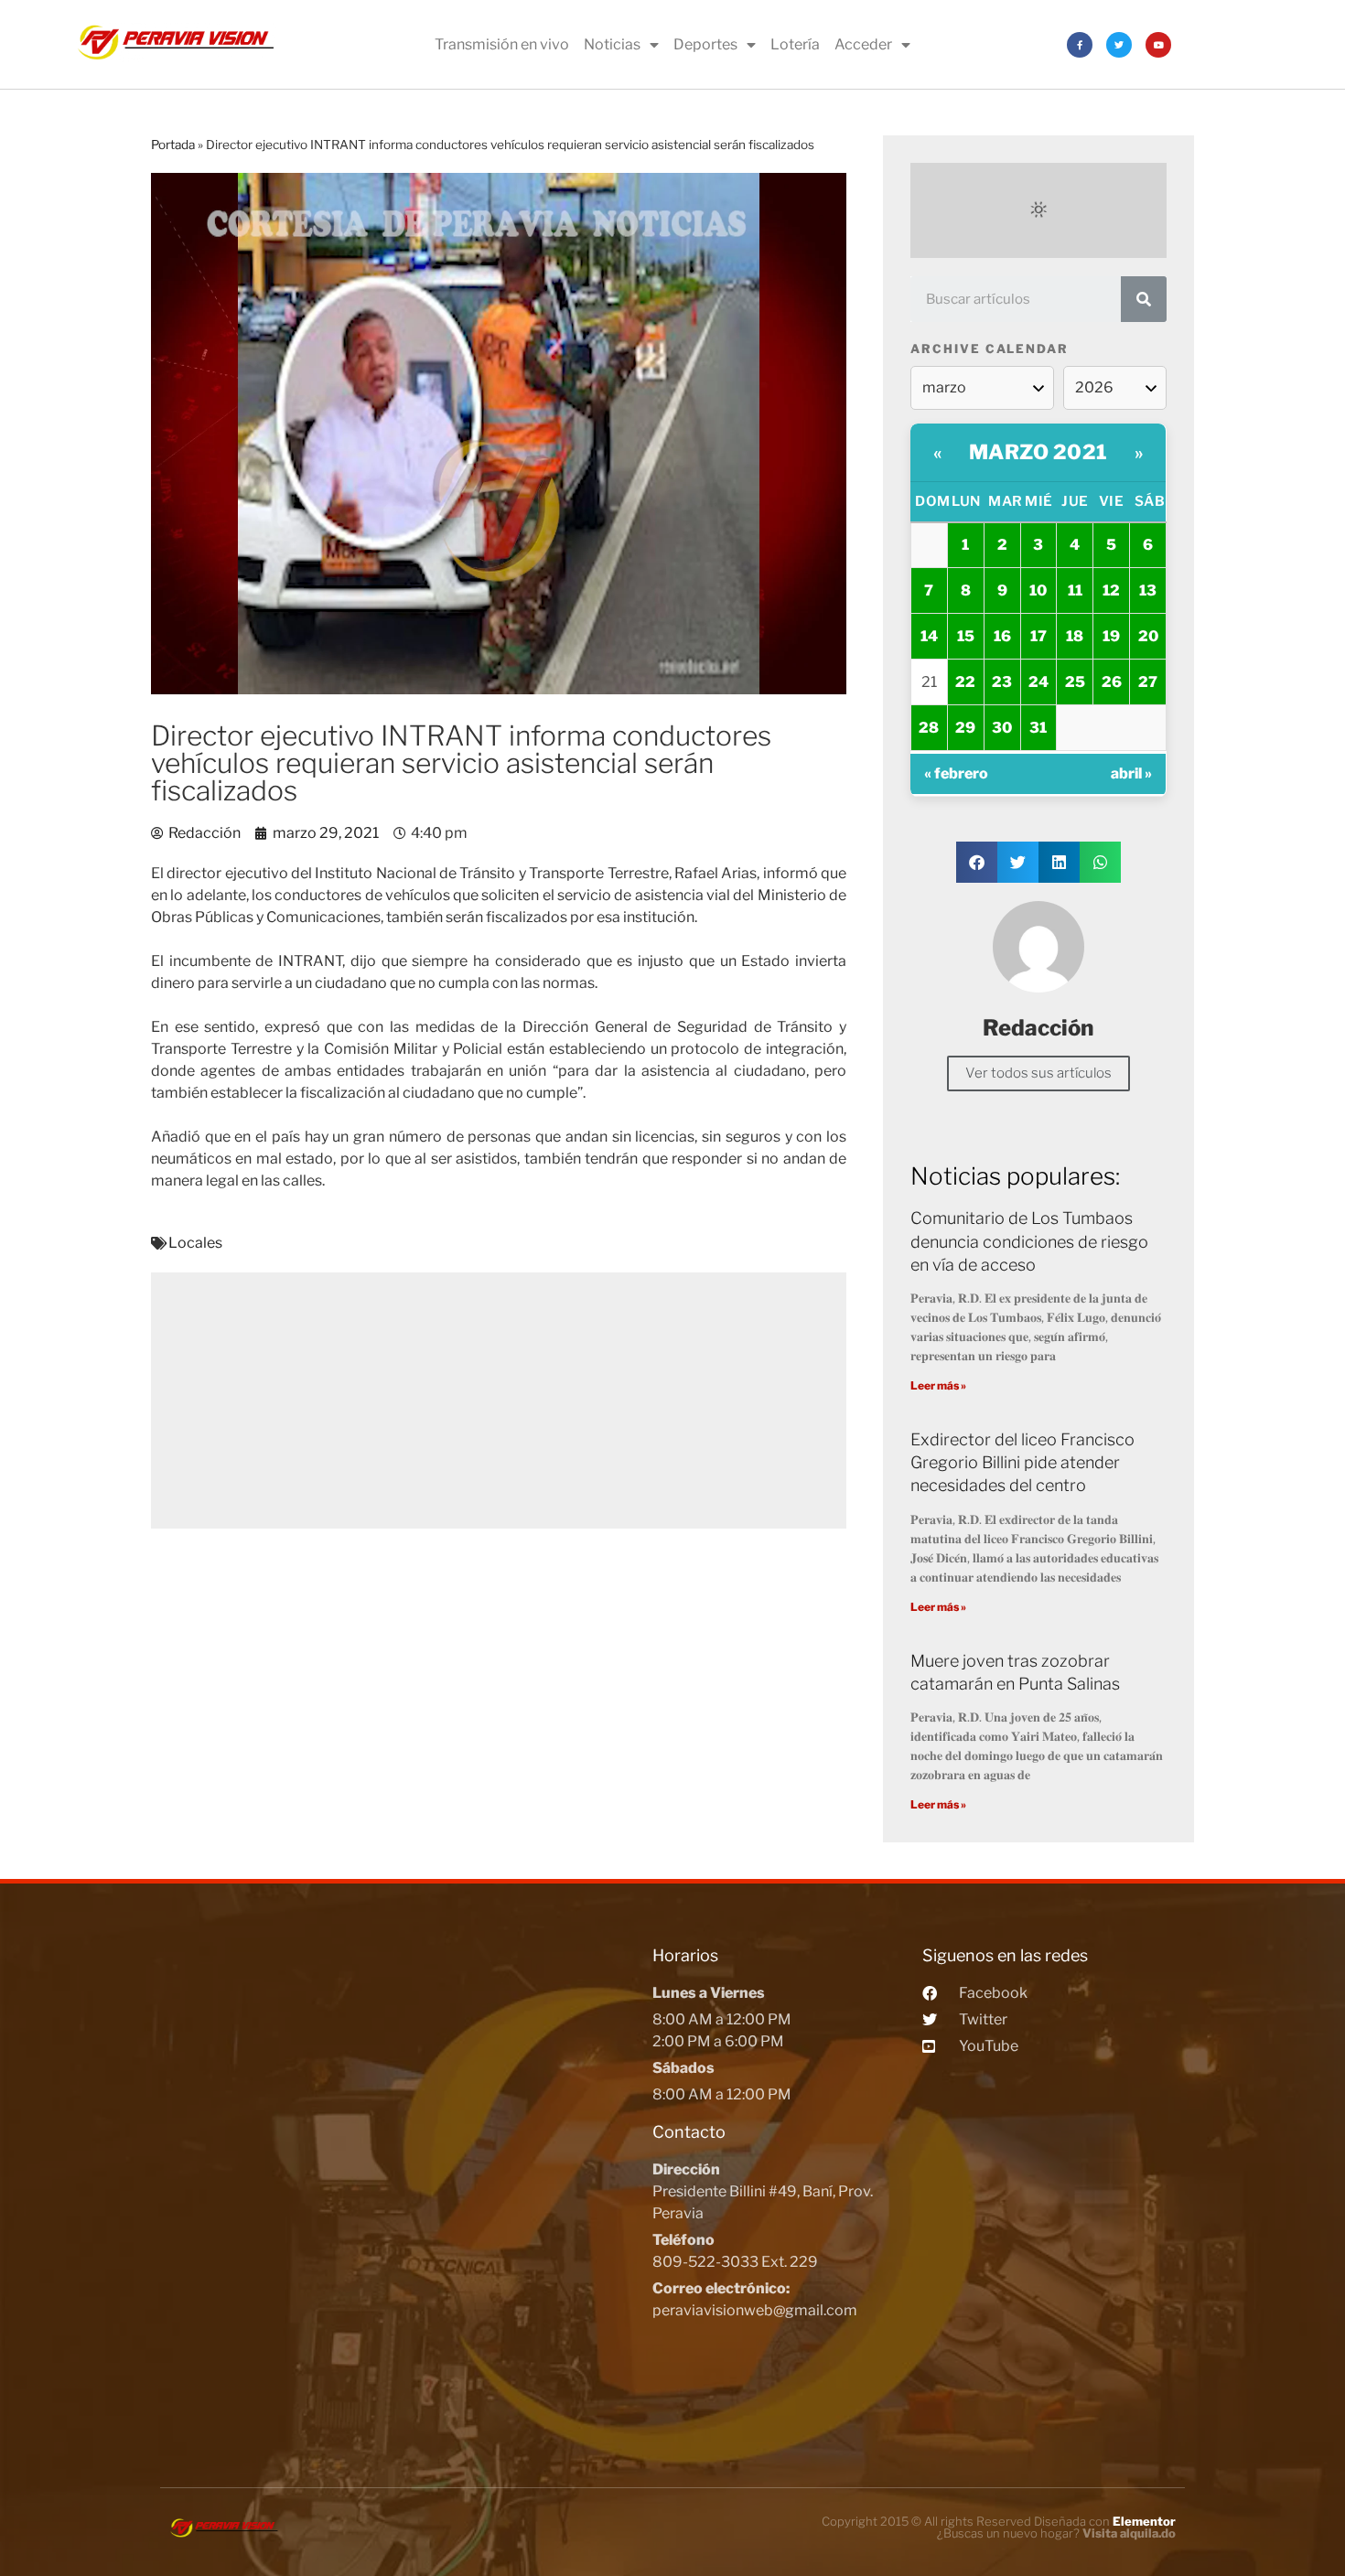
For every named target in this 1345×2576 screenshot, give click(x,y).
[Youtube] (1158, 45)
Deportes (705, 44)
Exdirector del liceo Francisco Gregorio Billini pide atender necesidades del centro (1022, 1462)
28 (929, 728)
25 (1075, 682)
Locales (195, 1243)
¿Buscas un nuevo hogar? (1056, 2533)
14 (929, 636)
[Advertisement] (499, 1401)
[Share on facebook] (977, 862)
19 (1111, 636)
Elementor (1144, 2521)
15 (966, 636)
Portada (173, 145)
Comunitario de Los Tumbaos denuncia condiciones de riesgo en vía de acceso (1029, 1241)
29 (965, 728)
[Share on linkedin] (1059, 862)
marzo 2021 (1038, 452)
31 (1038, 728)
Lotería (795, 44)
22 (965, 682)
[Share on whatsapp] (1100, 862)
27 (1148, 682)
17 (1038, 636)
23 (1002, 682)
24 (1038, 682)
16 (1002, 636)
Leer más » (938, 1385)
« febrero (956, 773)
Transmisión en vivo (502, 44)
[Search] (1144, 299)
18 (1075, 636)
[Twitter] (1119, 45)
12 (1111, 590)
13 (1148, 590)
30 (1002, 728)
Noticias (612, 44)
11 (1075, 590)
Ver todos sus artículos (1038, 1073)
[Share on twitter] (1018, 862)
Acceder (863, 44)
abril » (1131, 773)
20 (1148, 636)
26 (1112, 682)
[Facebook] (1080, 45)
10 (1038, 590)
